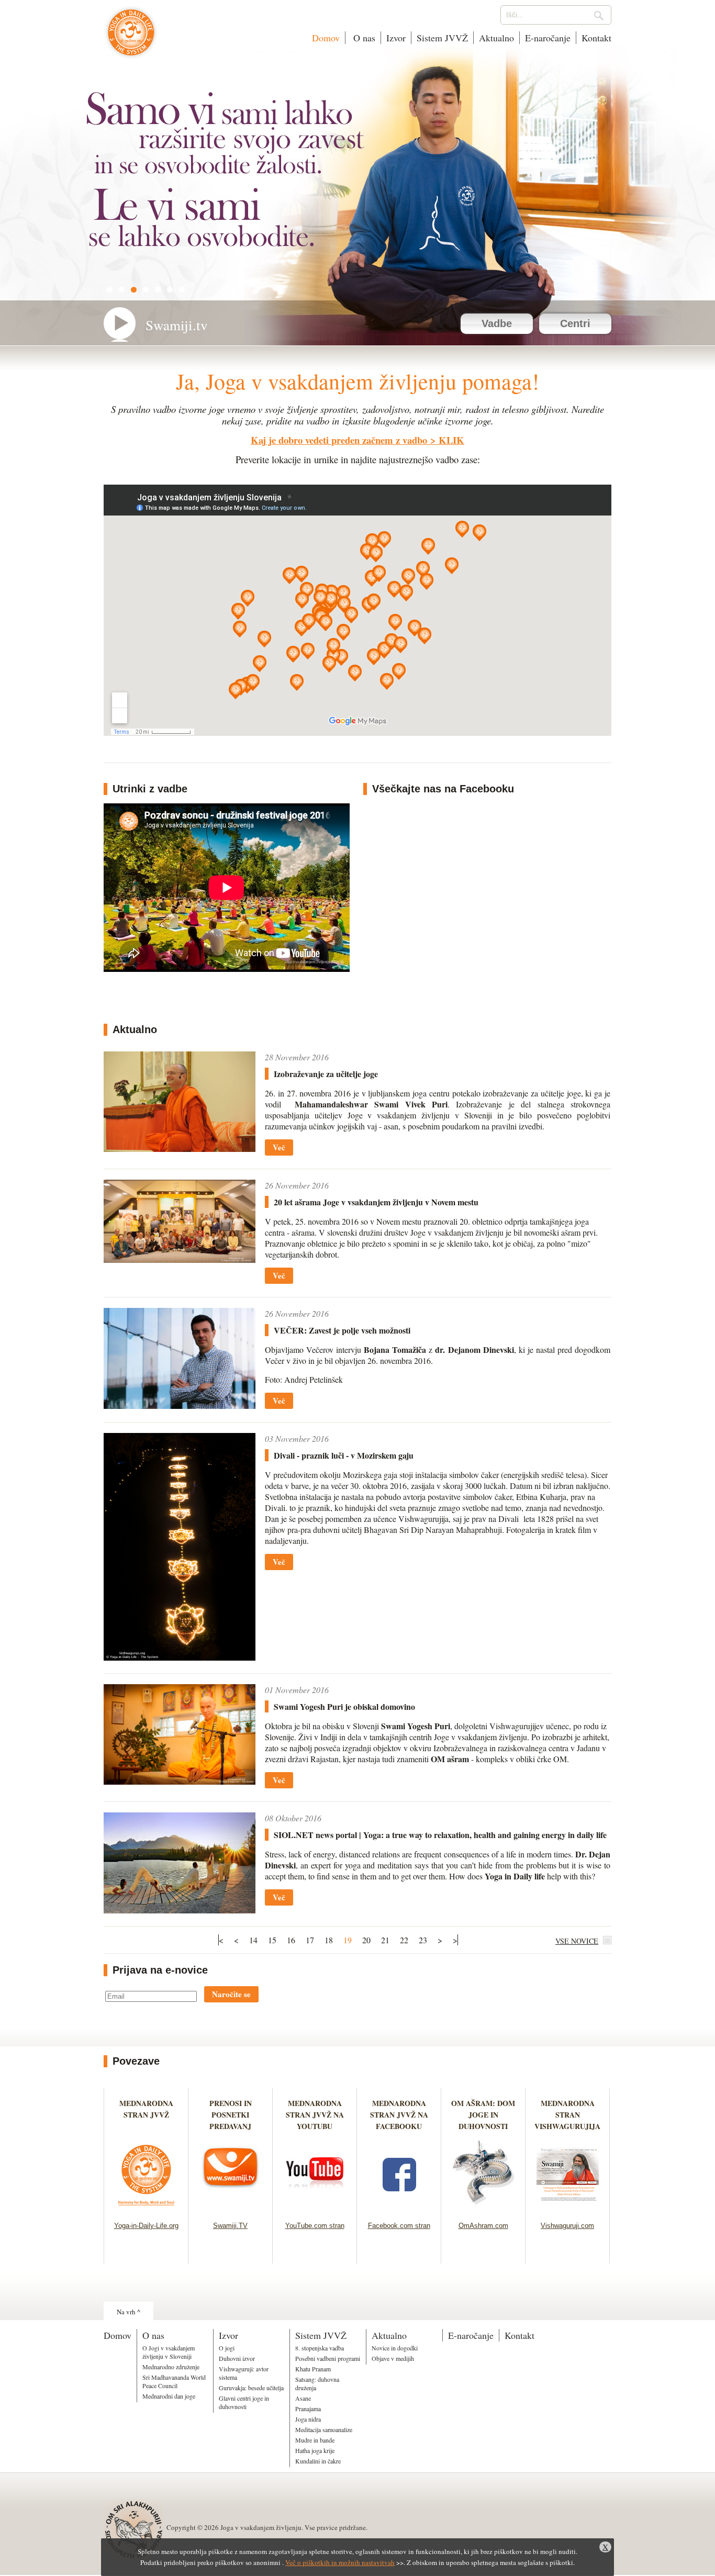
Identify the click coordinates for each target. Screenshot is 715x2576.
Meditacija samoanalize (324, 2429)
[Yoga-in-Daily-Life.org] (146, 2208)
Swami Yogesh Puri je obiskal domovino (344, 1706)
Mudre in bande (315, 2440)
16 (291, 1940)
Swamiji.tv (177, 325)
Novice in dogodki (395, 2348)
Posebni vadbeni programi (328, 2358)
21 (385, 1940)
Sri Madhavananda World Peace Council (174, 2381)
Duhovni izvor (237, 2358)
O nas (363, 38)
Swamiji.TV (230, 2226)
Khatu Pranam (313, 2369)
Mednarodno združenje (171, 2367)
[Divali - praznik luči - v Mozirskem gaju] (180, 1657)
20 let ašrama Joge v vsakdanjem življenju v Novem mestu (376, 1202)
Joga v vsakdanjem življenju (131, 38)
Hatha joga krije (315, 2450)
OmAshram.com (483, 2226)
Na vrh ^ (129, 2312)
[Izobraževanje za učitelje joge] (180, 1149)
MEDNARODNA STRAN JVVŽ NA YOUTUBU (315, 2115)
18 (329, 1940)
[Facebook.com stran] (399, 2208)
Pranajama (308, 2409)
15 (272, 1940)
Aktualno (496, 38)
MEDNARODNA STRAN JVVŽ (146, 2115)
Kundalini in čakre (318, 2461)
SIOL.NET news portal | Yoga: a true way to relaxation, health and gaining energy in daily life (440, 1835)
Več (279, 1147)
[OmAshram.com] (483, 2208)
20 (366, 1940)
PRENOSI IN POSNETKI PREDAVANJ (231, 2115)
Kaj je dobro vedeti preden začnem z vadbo (339, 440)
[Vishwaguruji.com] (568, 2208)
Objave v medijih (393, 2358)
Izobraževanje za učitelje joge (326, 1074)
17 (310, 1940)
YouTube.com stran (315, 2226)
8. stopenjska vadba (320, 2348)
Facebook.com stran (399, 2226)
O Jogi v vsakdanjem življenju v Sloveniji (169, 2352)
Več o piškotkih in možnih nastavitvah (340, 2562)
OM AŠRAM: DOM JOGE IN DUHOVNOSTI (483, 2115)
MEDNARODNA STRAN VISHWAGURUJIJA (567, 2115)
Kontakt (596, 38)
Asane (303, 2398)
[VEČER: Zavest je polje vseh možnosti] (180, 1405)
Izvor (396, 38)
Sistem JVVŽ (442, 38)
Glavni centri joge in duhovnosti (244, 2402)
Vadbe (497, 323)
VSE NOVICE (577, 1941)
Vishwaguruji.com (567, 2226)
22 (404, 1940)
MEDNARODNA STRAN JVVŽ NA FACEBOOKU (399, 2115)
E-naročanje (548, 38)
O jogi (227, 2348)
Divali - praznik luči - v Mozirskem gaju (344, 1455)
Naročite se (231, 1994)
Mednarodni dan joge (169, 2396)
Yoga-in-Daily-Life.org (146, 2226)
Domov (326, 38)
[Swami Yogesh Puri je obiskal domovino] (180, 1781)
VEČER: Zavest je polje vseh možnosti (342, 1330)
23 (423, 1940)
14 (253, 1940)
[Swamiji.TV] (231, 2208)
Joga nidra (308, 2419)
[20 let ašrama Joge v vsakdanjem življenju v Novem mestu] (180, 1259)
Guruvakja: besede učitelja (251, 2388)
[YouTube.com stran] (315, 2208)
